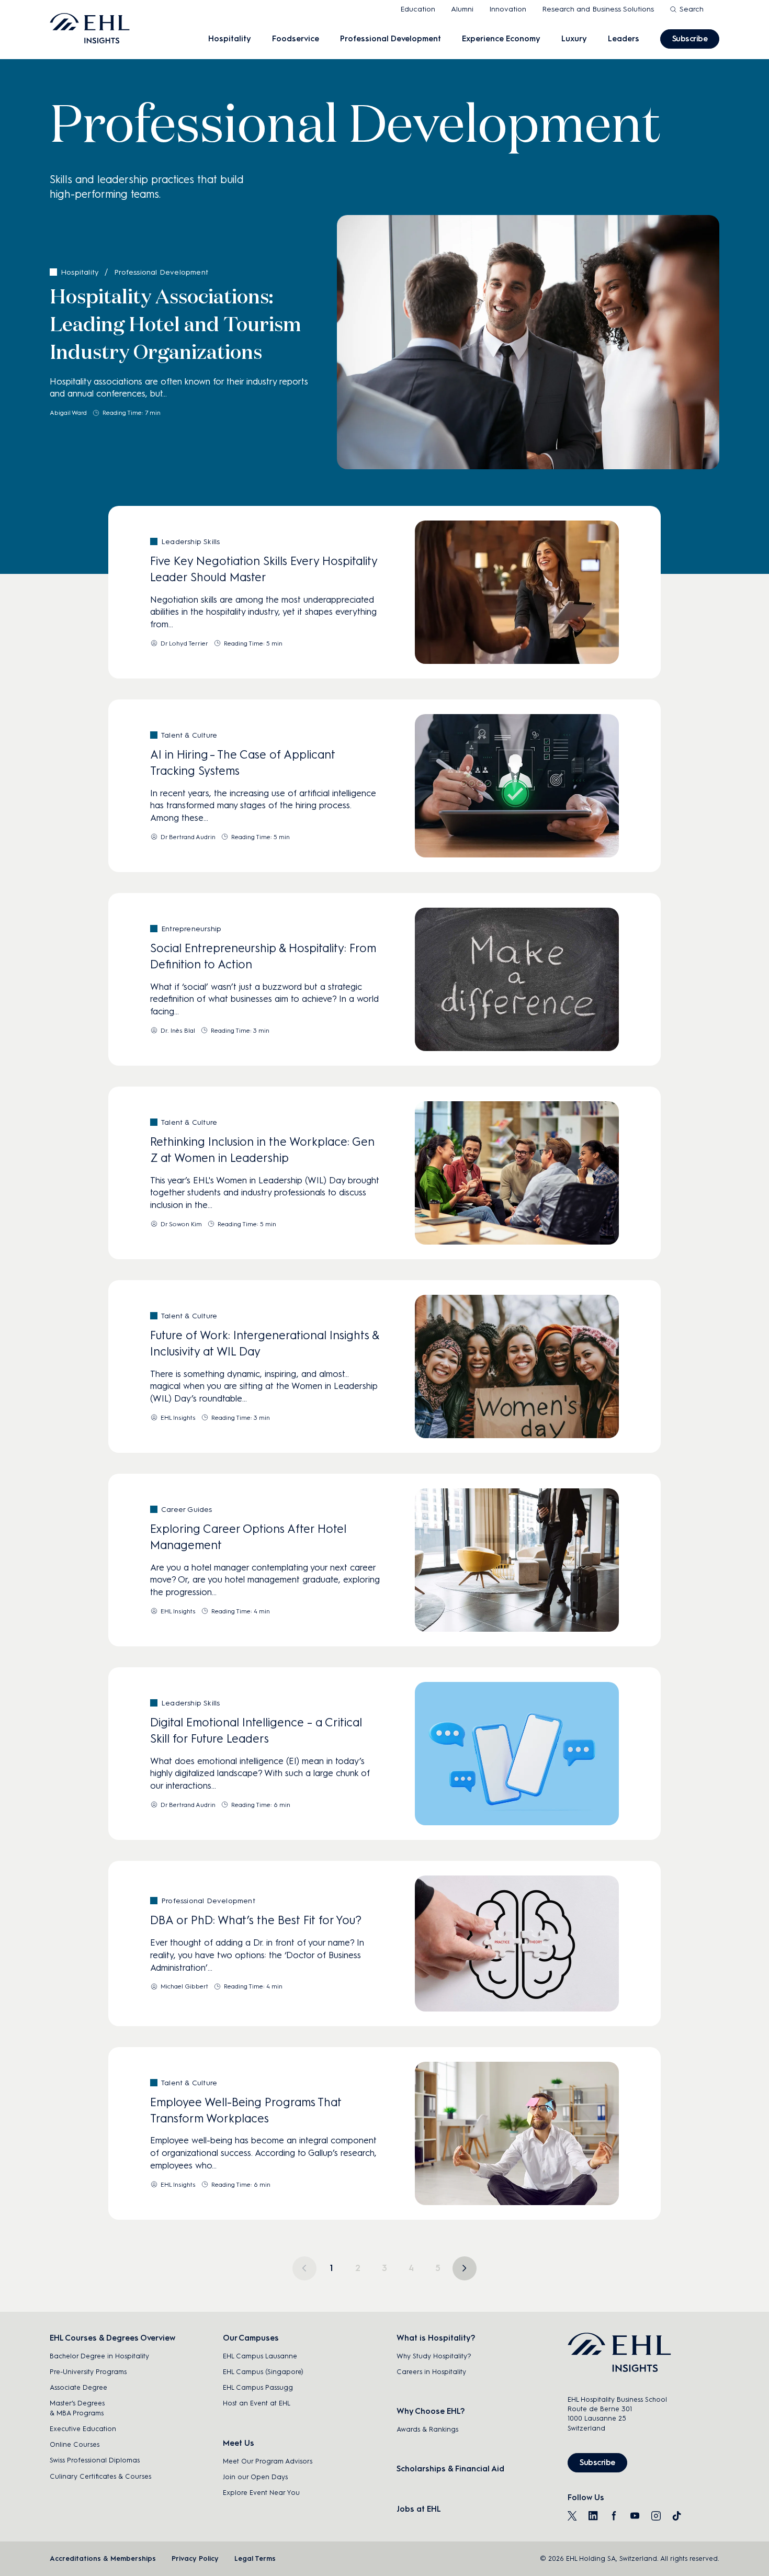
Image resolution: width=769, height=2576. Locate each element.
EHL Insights (178, 1418)
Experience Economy (501, 39)
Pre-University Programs (88, 2372)
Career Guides (187, 1510)
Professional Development (391, 39)
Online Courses (75, 2444)
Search (692, 9)
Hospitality (230, 39)
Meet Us (239, 2443)
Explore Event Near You (261, 2493)
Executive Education (83, 2429)
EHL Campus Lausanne (260, 2356)
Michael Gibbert (184, 1986)
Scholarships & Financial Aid (450, 2469)
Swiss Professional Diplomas (95, 2460)
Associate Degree (78, 2387)
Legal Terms (255, 2558)
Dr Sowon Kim (181, 1224)
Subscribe (690, 39)
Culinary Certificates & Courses (100, 2476)
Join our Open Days (255, 2477)
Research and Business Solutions (598, 9)
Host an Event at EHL (257, 2403)
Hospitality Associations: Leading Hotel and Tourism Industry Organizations (176, 325)
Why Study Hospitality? (434, 2356)
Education (418, 9)
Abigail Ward (68, 413)
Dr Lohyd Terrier (184, 643)
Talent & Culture (189, 735)
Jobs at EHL (419, 2509)
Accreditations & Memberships (103, 2558)
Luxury (574, 39)
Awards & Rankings (427, 2429)
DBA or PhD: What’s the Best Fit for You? (256, 1920)
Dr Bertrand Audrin (188, 837)
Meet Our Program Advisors (268, 2461)
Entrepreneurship (191, 929)
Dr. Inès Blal (178, 1031)
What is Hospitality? (436, 2338)
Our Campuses (251, 2338)
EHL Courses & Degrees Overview (112, 2338)
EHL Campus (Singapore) (263, 2372)
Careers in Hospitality (431, 2372)
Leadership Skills (190, 542)
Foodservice (296, 39)
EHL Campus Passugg (258, 2387)
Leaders (624, 39)
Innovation (508, 9)
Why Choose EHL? (431, 2411)
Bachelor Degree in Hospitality (99, 2356)
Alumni (462, 9)
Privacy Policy (195, 2558)
